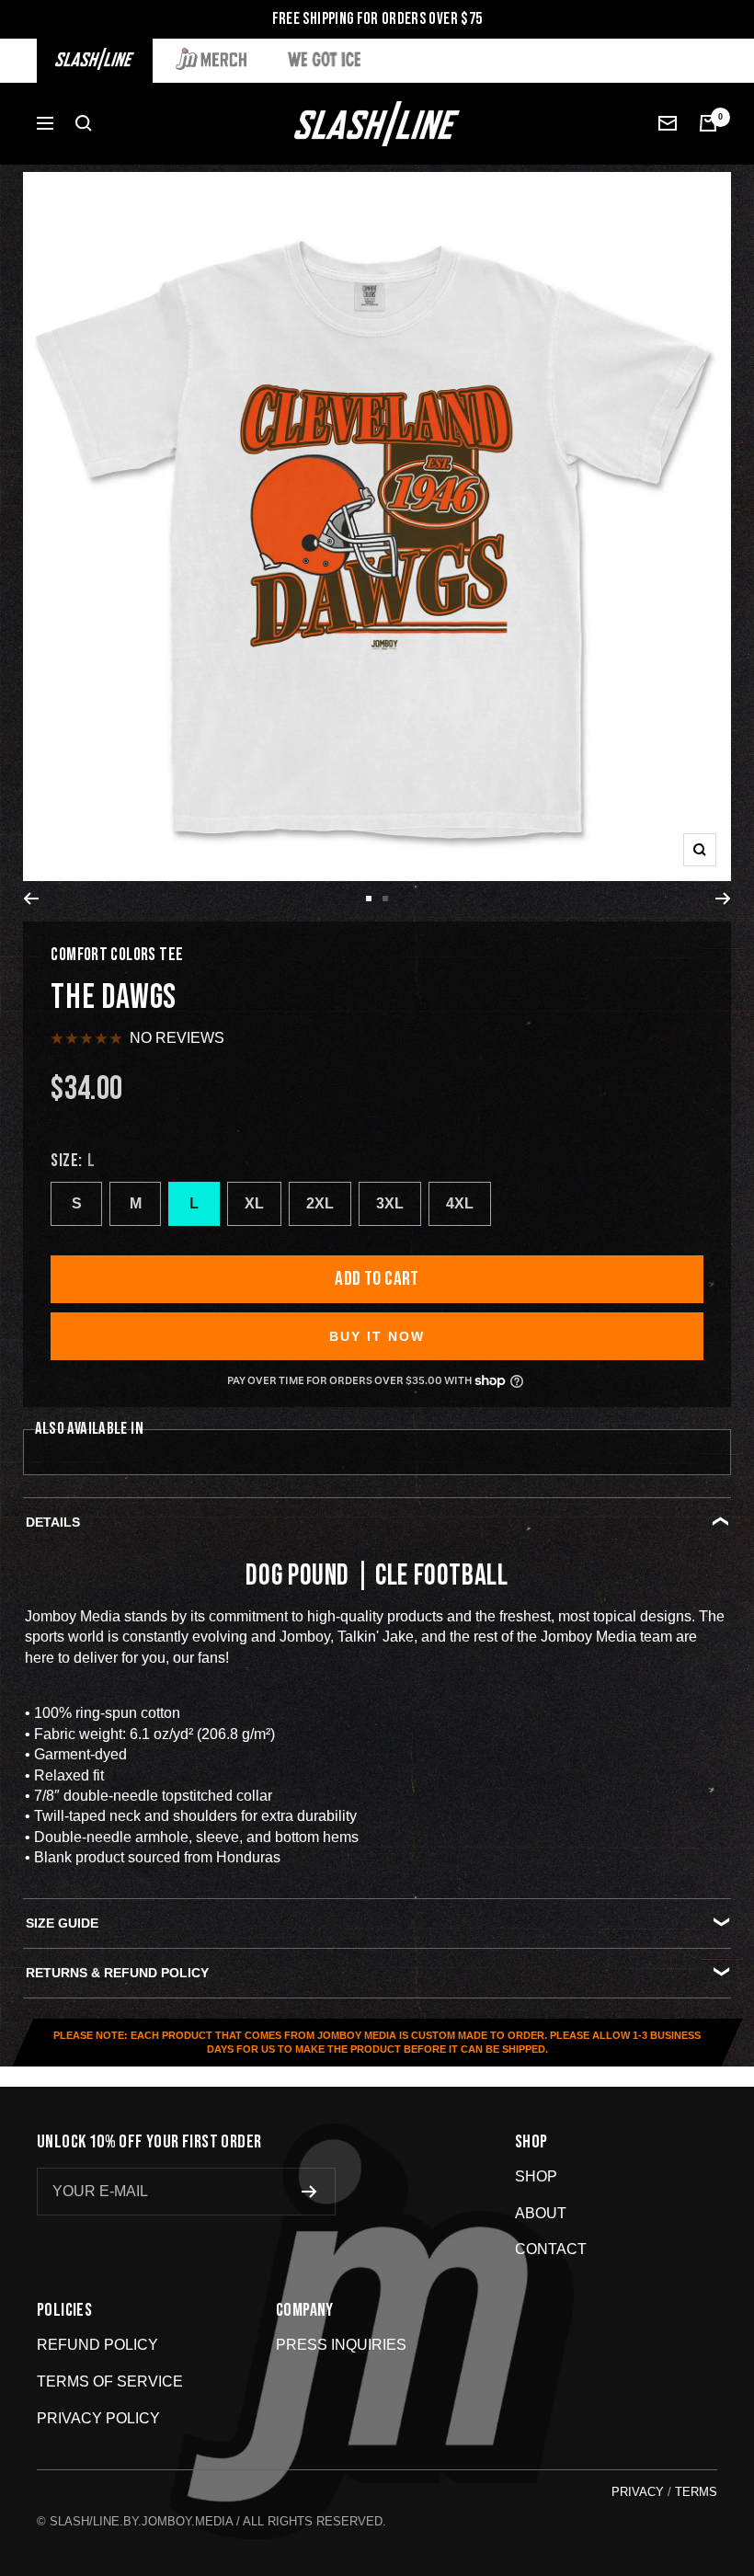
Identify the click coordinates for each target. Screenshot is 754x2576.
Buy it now (377, 1336)
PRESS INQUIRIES (341, 2345)
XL (254, 1203)
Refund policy (97, 2345)
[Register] (309, 2192)
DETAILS (53, 1522)
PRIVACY (638, 2492)
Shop (536, 2176)
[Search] (84, 123)
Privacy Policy (98, 2418)
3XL (390, 1203)
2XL (320, 1203)
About (541, 2213)
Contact (551, 2249)
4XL (460, 1203)
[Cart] (708, 123)
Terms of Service (110, 2381)
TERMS (696, 2492)
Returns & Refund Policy (117, 1973)
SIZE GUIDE (62, 1923)
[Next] (723, 899)
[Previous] (31, 899)
